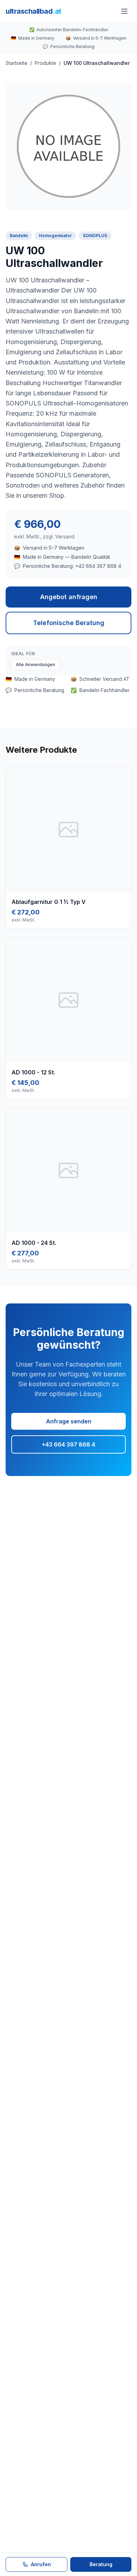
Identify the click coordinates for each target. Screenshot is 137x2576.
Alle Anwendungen (35, 665)
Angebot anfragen (69, 597)
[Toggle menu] (124, 11)
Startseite (17, 63)
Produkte (45, 63)
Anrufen (41, 2564)
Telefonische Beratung (69, 623)
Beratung (101, 2564)
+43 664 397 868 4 (68, 1444)
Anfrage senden (69, 1421)
